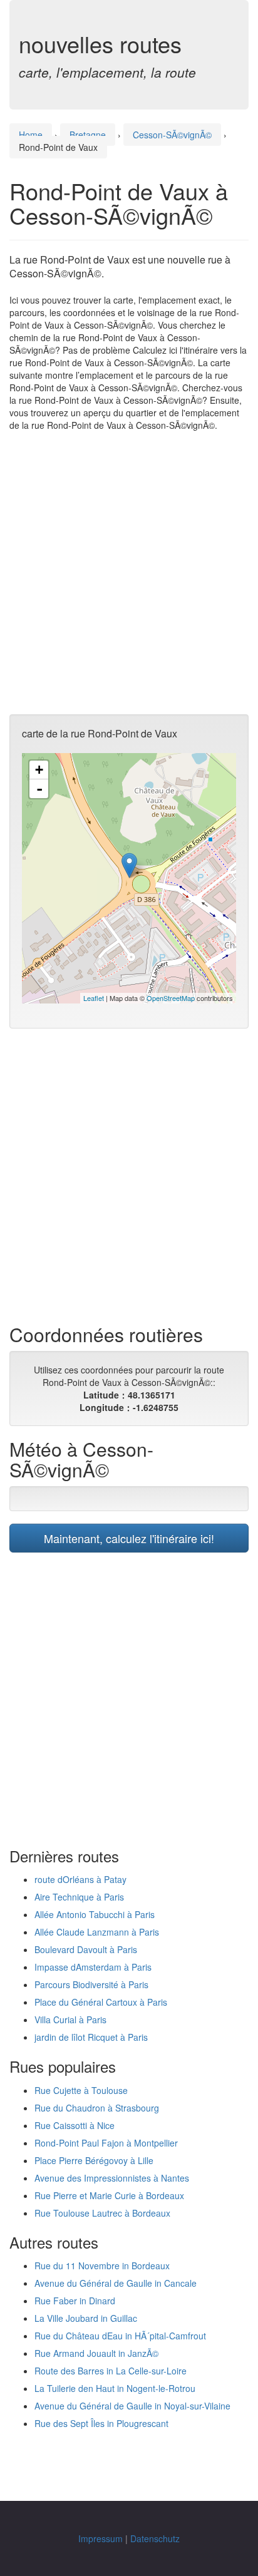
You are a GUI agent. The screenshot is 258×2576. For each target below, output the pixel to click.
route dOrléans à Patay (80, 1879)
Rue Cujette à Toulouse (81, 2090)
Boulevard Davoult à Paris (86, 1949)
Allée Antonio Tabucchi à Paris (95, 1914)
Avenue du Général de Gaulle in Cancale (116, 2283)
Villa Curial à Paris (70, 2019)
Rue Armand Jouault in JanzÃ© (96, 2353)
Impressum (101, 2538)
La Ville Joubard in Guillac (86, 2318)
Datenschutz (155, 2538)
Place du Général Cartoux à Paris (101, 2002)
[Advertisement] (129, 573)
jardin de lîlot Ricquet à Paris (91, 2037)
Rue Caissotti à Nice (75, 2125)
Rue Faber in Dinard (75, 2301)
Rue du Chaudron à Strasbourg (97, 2108)
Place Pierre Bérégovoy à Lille (94, 2160)
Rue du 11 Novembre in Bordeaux (102, 2266)
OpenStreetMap (171, 998)
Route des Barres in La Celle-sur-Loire (111, 2371)
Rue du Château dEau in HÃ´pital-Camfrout (120, 2336)
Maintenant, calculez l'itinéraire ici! (129, 1538)
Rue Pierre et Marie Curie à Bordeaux (109, 2195)
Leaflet (94, 998)
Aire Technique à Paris (79, 1897)
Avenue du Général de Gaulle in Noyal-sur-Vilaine (132, 2406)
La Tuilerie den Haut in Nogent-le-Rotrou (115, 2388)
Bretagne (88, 135)
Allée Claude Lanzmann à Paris (97, 1932)
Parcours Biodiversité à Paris (91, 1984)
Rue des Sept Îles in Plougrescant (101, 2423)
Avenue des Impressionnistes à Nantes (112, 2178)
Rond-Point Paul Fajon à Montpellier (106, 2143)
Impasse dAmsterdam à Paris (93, 1967)
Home (31, 135)
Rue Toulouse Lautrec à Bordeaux (102, 2213)
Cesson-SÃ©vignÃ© (172, 135)
